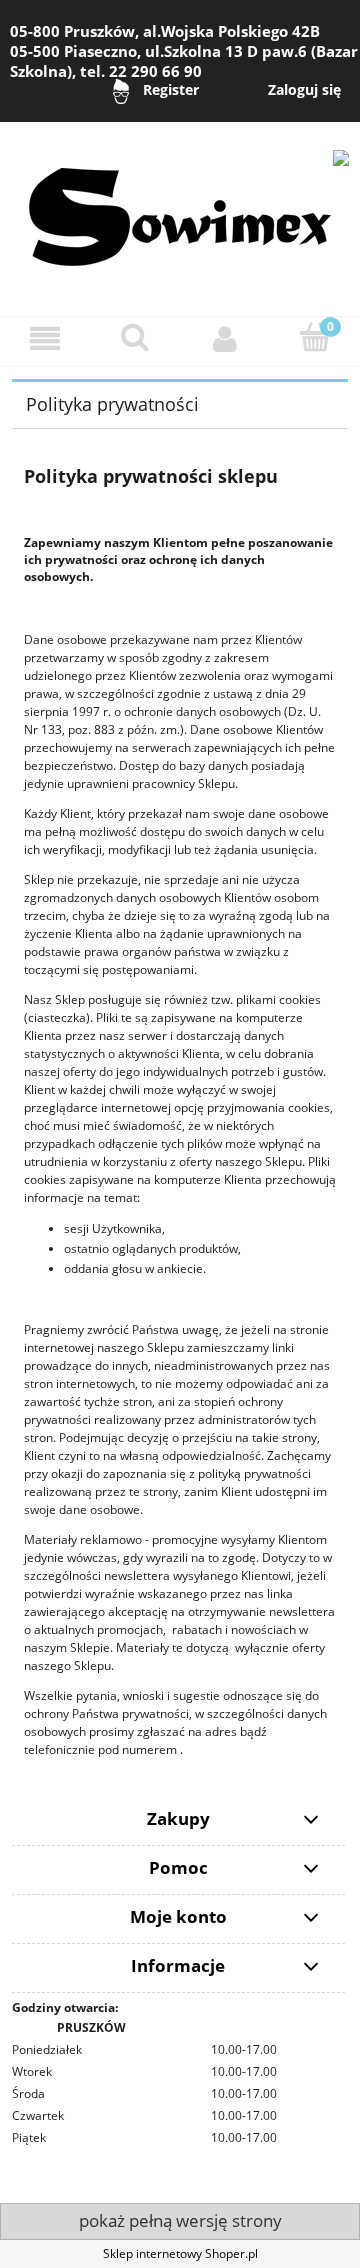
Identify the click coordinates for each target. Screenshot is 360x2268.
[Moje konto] (225, 338)
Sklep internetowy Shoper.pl (180, 2253)
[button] (45, 338)
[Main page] (180, 207)
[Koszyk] (315, 337)
